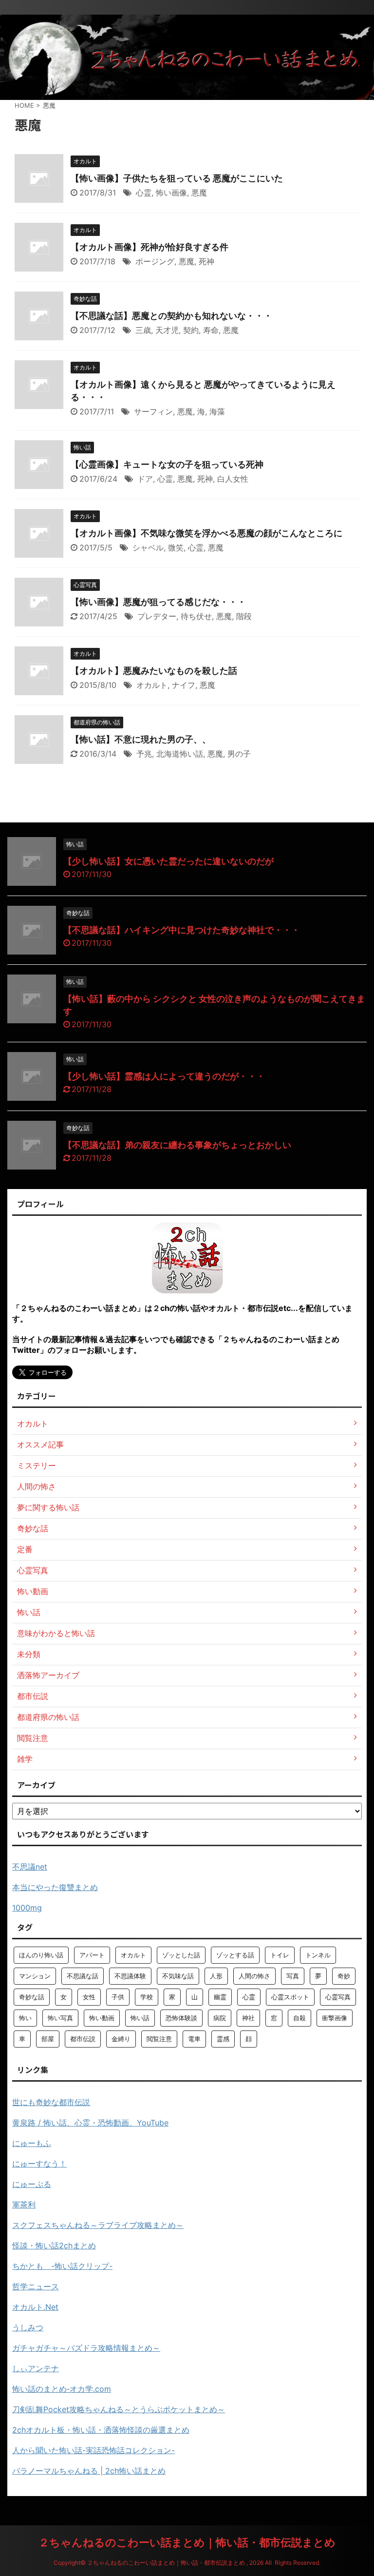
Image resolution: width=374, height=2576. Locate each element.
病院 (220, 2018)
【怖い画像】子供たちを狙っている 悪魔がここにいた (177, 178)
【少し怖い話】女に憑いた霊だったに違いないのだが (168, 861)
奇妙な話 (32, 1997)
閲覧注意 (159, 2039)
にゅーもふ (32, 2143)
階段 (244, 616)
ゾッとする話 (235, 1955)
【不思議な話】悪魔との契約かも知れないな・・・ (171, 316)
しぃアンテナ (36, 2368)
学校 (147, 1997)
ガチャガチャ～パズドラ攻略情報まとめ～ (86, 2348)
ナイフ (184, 685)
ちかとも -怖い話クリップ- (62, 2266)
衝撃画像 (335, 2018)
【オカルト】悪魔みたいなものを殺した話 (154, 671)
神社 (248, 2018)
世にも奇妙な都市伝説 (51, 2102)
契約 (191, 330)
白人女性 (233, 479)
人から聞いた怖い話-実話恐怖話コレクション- (93, 2450)
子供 (118, 1997)
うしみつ (28, 2327)
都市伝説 (83, 2039)
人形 (216, 1976)
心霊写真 (338, 1997)
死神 (206, 261)
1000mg (27, 1908)
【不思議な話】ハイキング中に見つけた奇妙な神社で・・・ (182, 930)
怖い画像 (171, 193)
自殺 (299, 2018)
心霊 (144, 193)
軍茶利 (24, 2205)
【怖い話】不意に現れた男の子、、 (141, 739)
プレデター (157, 616)
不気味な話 (178, 1976)
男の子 (239, 754)
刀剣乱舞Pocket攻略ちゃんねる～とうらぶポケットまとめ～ (119, 2409)
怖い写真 (60, 2018)
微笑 (176, 547)
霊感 (223, 2039)
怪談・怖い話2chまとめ (54, 2245)
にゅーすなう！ (39, 2164)
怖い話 (140, 2018)
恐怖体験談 (181, 2018)
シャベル (148, 547)
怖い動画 (102, 2018)
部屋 (48, 2039)
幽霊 (220, 1997)
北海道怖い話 (180, 754)
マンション (35, 1976)
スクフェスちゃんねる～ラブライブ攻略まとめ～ (98, 2225)
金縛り (121, 2039)
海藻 (217, 411)
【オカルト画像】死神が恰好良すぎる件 (150, 247)
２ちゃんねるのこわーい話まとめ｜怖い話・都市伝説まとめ (187, 2542)
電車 (194, 2039)
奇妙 (344, 1976)
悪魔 (199, 193)
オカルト (152, 685)
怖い (25, 2018)
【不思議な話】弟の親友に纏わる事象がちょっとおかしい (177, 1145)
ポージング (155, 261)
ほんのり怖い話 (41, 1955)
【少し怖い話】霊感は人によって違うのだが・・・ (164, 1076)
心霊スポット (290, 1997)
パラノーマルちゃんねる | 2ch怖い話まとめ (89, 2471)
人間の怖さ (254, 1976)
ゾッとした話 (181, 1955)
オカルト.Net (35, 2307)
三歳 (143, 330)
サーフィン (153, 411)
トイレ (280, 1955)
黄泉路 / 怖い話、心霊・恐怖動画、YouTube (90, 2123)
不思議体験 (130, 1976)
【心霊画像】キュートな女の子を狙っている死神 (167, 464)
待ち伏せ (196, 616)
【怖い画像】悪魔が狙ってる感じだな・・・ (158, 602)
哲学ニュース (36, 2286)
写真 (293, 1976)
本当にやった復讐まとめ (55, 1887)
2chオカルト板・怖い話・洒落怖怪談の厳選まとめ (101, 2430)
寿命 (211, 330)
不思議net (30, 1867)
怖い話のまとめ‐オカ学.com (62, 2389)
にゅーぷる (32, 2184)
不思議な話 (83, 1976)
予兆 (144, 754)
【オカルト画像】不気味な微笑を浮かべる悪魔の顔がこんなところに (206, 533)
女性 (89, 1997)
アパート (92, 1955)
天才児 (167, 330)
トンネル (318, 1955)
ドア (145, 479)
